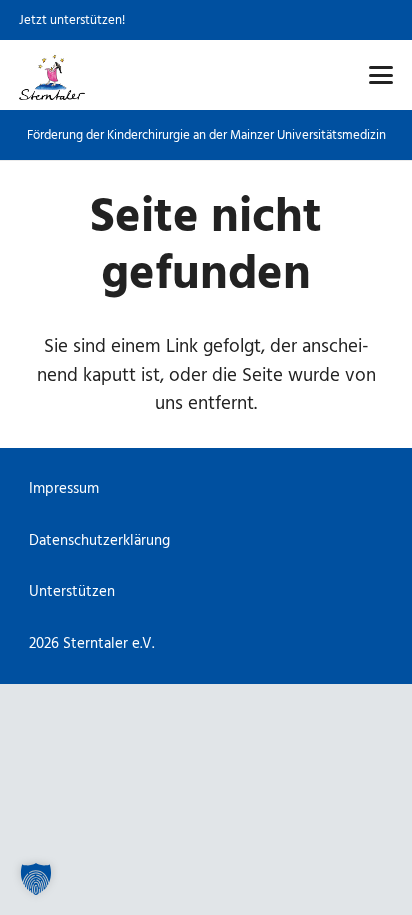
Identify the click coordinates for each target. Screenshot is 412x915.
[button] (380, 75)
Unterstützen (72, 591)
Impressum (64, 488)
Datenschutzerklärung (99, 540)
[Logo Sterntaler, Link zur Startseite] (52, 75)
